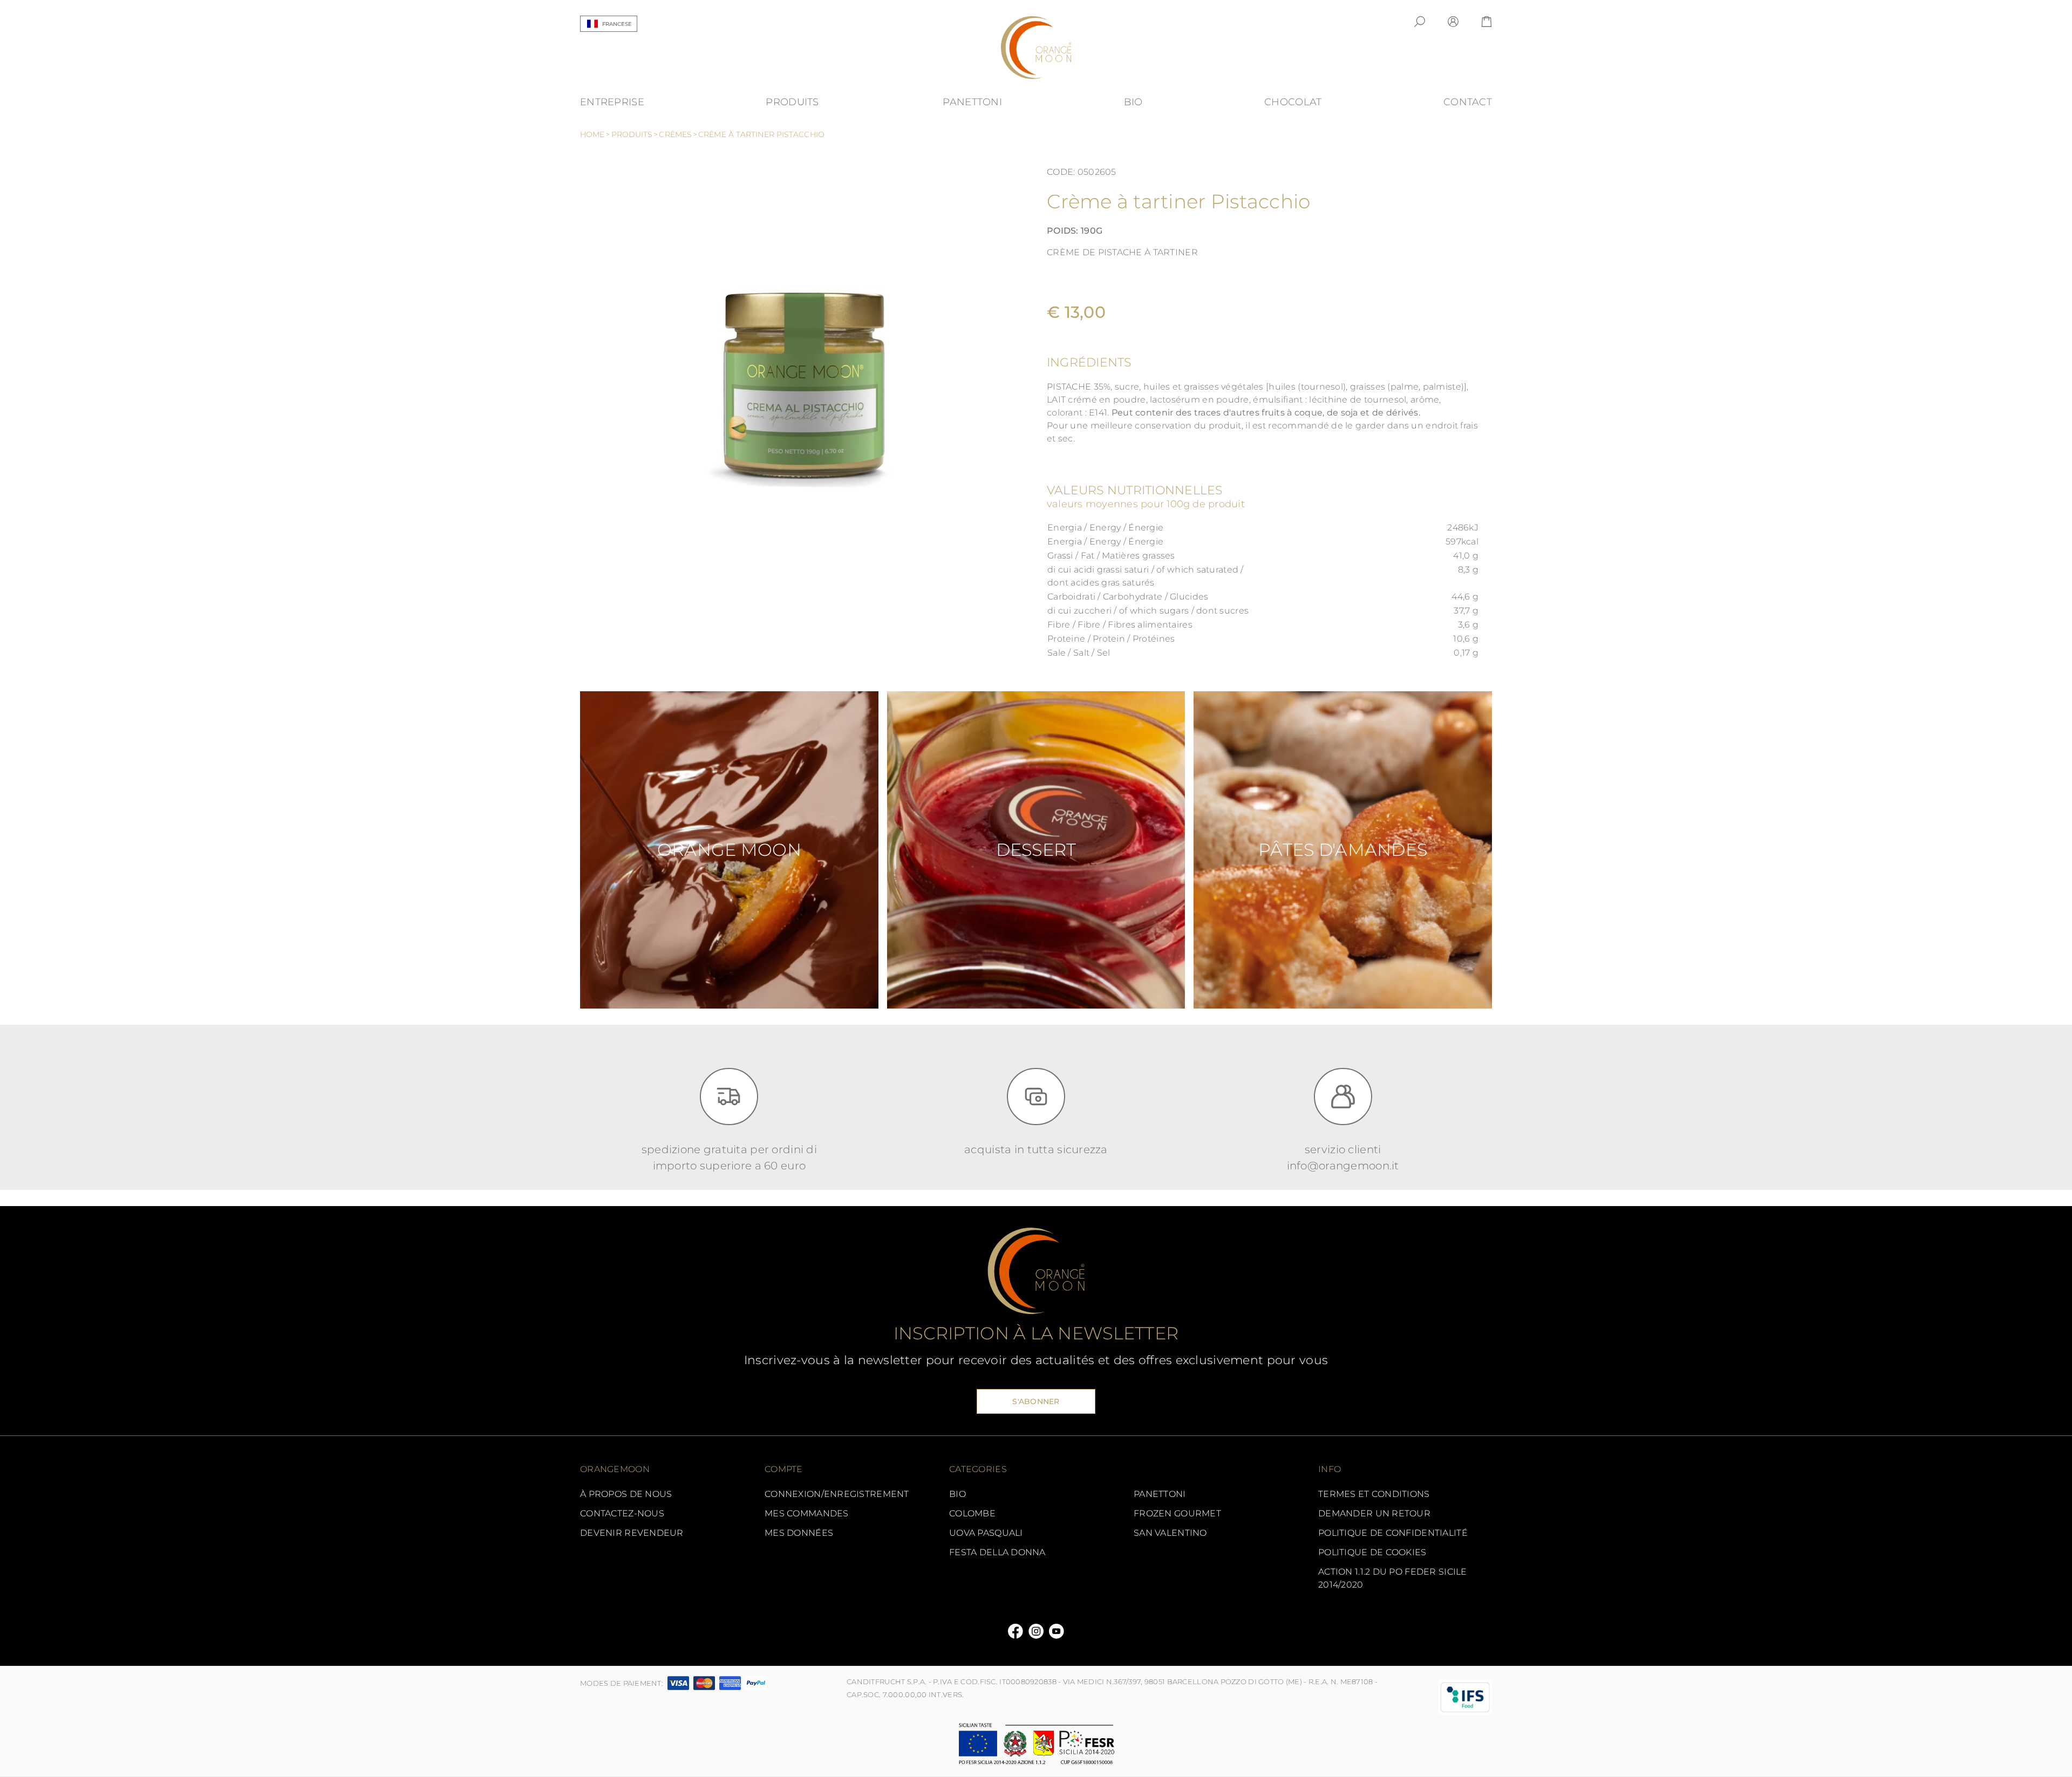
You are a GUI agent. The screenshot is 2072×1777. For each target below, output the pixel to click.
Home (595, 134)
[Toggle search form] (1420, 22)
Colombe (972, 1513)
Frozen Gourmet (1177, 1513)
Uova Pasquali (986, 1533)
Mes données (799, 1533)
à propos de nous (626, 1494)
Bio (957, 1494)
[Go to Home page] (1036, 48)
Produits (635, 134)
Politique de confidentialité (1393, 1533)
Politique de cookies (1372, 1552)
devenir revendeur (632, 1533)
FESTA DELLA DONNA (997, 1552)
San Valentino (1170, 1533)
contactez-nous (622, 1513)
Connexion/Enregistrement (837, 1494)
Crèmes (678, 134)
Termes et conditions (1374, 1494)
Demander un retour (1374, 1513)
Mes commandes (807, 1513)
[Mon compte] (1453, 22)
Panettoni (1160, 1494)
